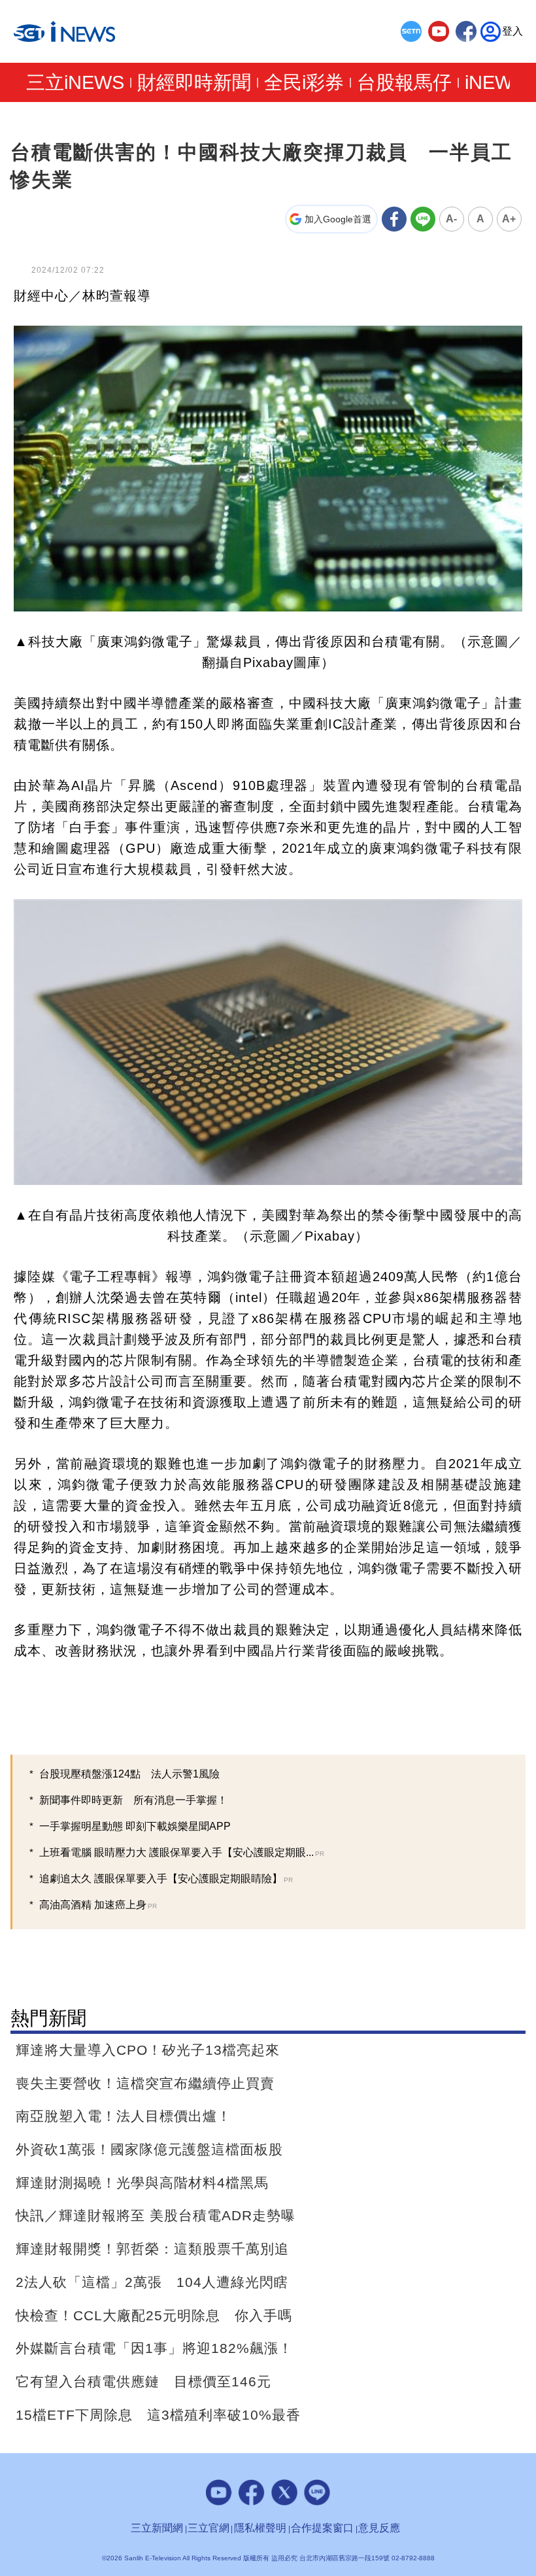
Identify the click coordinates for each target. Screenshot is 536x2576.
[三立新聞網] (411, 31)
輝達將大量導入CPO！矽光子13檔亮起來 (148, 2050)
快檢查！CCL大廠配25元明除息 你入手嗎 (154, 2315)
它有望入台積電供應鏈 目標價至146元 (143, 2381)
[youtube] (439, 31)
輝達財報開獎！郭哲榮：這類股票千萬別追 (152, 2249)
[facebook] (466, 31)
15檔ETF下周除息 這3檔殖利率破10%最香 (158, 2415)
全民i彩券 (304, 83)
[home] (65, 32)
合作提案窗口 (322, 2528)
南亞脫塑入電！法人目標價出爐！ (124, 2116)
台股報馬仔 (404, 83)
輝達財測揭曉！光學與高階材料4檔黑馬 (142, 2183)
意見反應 (379, 2528)
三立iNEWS (75, 83)
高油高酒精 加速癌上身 (98, 1905)
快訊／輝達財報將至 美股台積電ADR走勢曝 (156, 2215)
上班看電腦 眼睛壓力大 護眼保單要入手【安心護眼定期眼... (182, 1852)
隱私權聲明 (260, 2528)
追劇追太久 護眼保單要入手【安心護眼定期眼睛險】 (166, 1879)
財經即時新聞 (194, 83)
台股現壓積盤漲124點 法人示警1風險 (129, 1774)
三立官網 (209, 2528)
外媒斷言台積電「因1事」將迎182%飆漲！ (154, 2348)
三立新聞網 (157, 2528)
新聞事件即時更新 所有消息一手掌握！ (133, 1800)
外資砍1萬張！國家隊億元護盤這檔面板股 (149, 2149)
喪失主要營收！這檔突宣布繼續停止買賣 (145, 2083)
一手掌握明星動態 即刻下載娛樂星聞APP (135, 1826)
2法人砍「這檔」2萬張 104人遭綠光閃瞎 (152, 2282)
